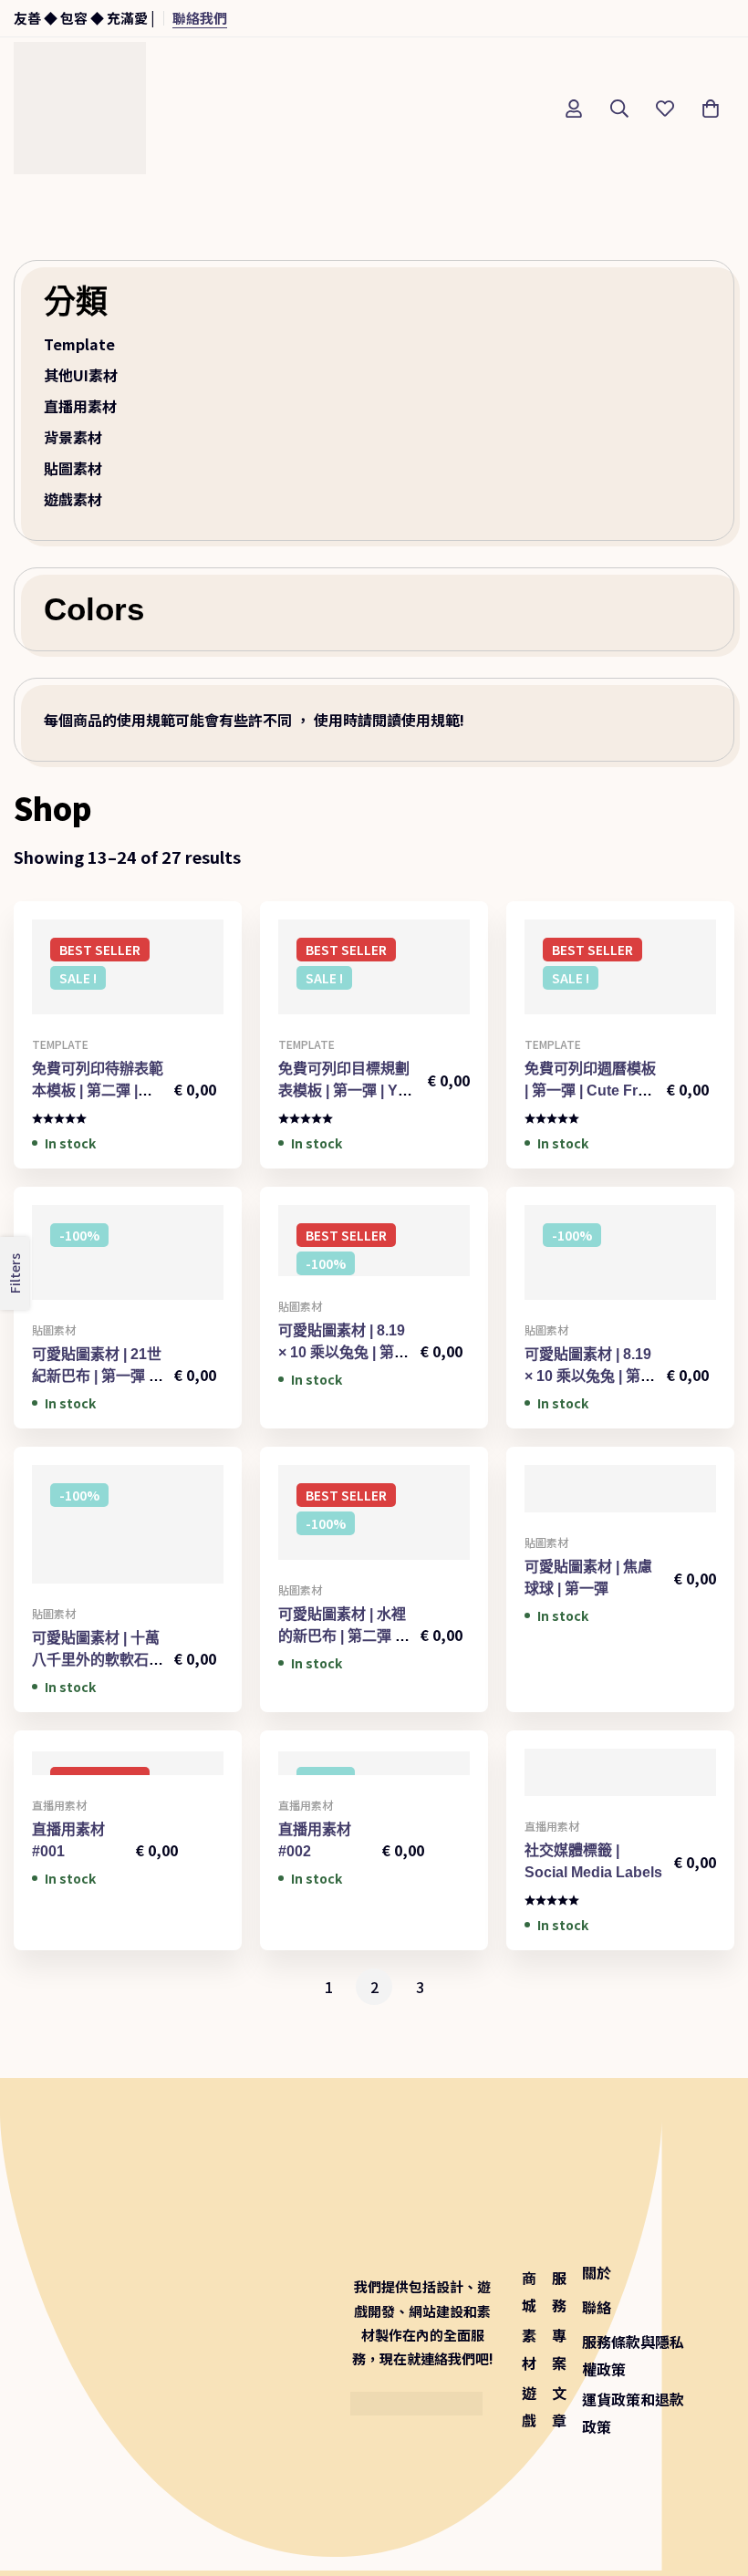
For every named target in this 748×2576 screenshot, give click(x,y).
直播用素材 (80, 406)
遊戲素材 (73, 499)
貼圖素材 (73, 468)
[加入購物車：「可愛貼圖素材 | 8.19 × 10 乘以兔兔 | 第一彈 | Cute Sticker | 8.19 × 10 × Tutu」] (333, 1269)
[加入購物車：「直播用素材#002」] (333, 1768)
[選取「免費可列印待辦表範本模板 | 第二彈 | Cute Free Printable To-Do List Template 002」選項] (87, 1008)
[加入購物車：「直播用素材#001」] (87, 1768)
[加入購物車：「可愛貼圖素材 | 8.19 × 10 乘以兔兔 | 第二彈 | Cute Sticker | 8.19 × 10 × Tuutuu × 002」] (580, 1293)
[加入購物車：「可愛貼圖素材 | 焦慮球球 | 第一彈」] (580, 1506)
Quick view (169, 1008)
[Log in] (574, 109)
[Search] (619, 109)
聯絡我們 (200, 18)
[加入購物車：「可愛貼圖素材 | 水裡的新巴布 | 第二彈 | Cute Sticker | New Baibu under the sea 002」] (333, 1553)
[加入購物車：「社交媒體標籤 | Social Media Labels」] (580, 1789)
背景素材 (73, 437)
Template (79, 344)
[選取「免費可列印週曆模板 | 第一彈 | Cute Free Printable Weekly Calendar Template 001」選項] (580, 1008)
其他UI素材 (81, 375)
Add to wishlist (128, 1008)
